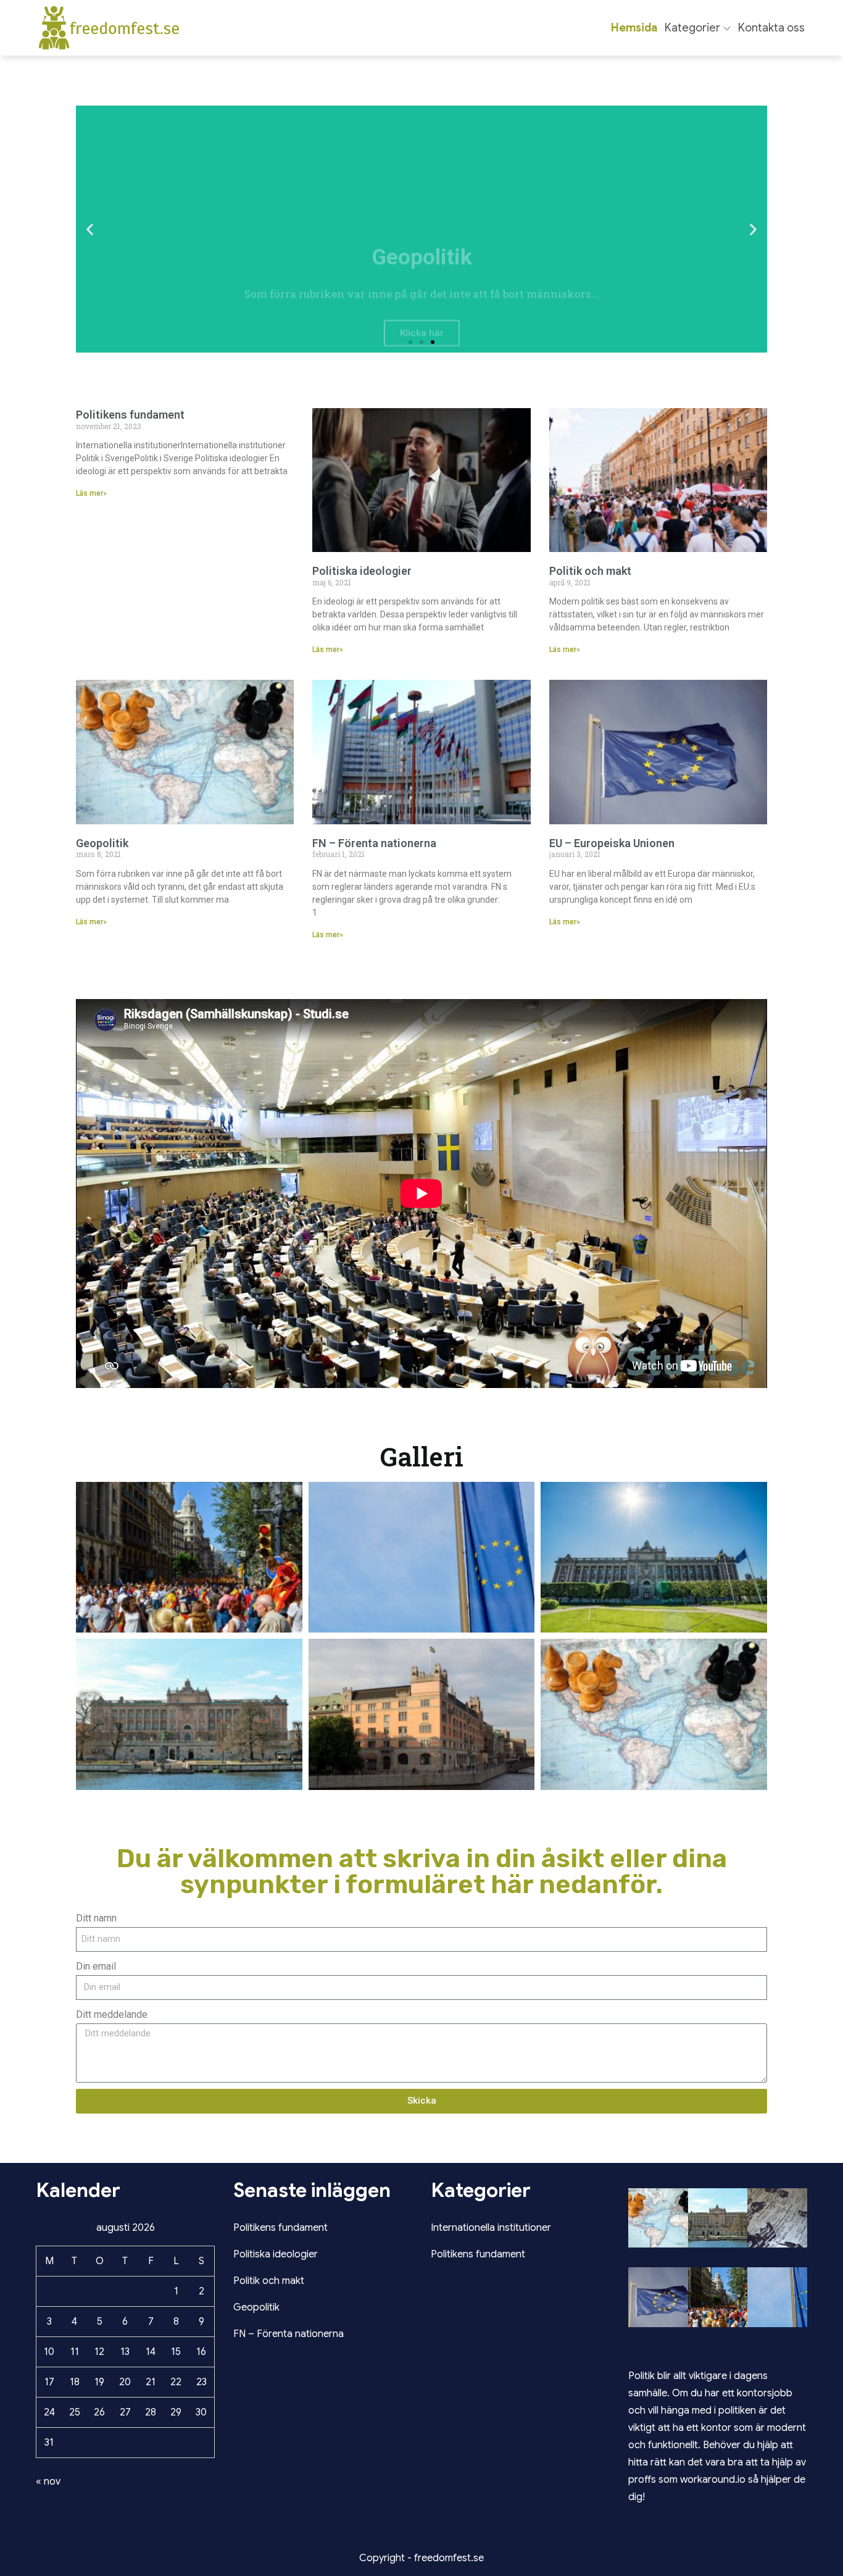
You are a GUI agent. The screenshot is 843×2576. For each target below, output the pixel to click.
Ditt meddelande (112, 2014)
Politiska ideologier (362, 571)
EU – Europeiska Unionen (612, 843)
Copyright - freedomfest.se (421, 2558)
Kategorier (692, 28)
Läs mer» (91, 493)
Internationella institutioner (491, 2228)
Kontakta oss (771, 28)
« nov (48, 2482)
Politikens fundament (130, 415)
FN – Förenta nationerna (374, 843)
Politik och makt (590, 571)
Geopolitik (102, 843)
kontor (717, 2428)
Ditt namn (96, 1918)
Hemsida (634, 28)
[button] (90, 229)
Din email (96, 1966)
